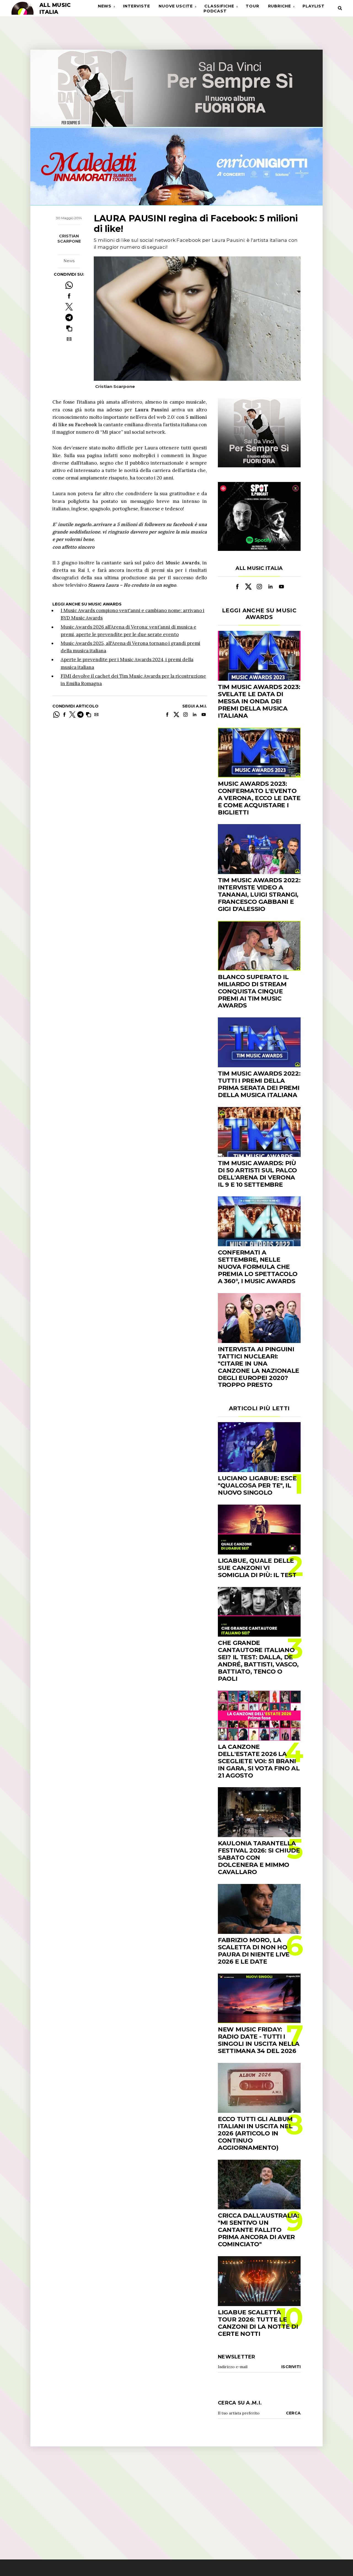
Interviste (136, 6)
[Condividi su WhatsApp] (69, 285)
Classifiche (219, 6)
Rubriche (280, 6)
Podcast (215, 11)
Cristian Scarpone (69, 239)
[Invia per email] (69, 339)
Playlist (313, 6)
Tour (252, 6)
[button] (69, 328)
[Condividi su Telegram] (69, 317)
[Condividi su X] (69, 307)
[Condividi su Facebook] (69, 296)
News (105, 6)
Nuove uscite (176, 6)
